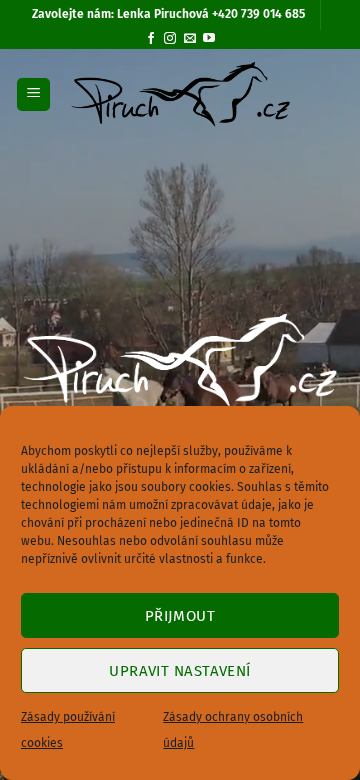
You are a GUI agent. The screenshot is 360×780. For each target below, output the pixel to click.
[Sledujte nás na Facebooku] (151, 39)
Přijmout (180, 616)
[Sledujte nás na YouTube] (209, 39)
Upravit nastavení (180, 671)
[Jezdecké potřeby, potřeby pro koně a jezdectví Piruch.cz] (180, 95)
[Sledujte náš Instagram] (170, 39)
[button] (33, 94)
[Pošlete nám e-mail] (190, 39)
